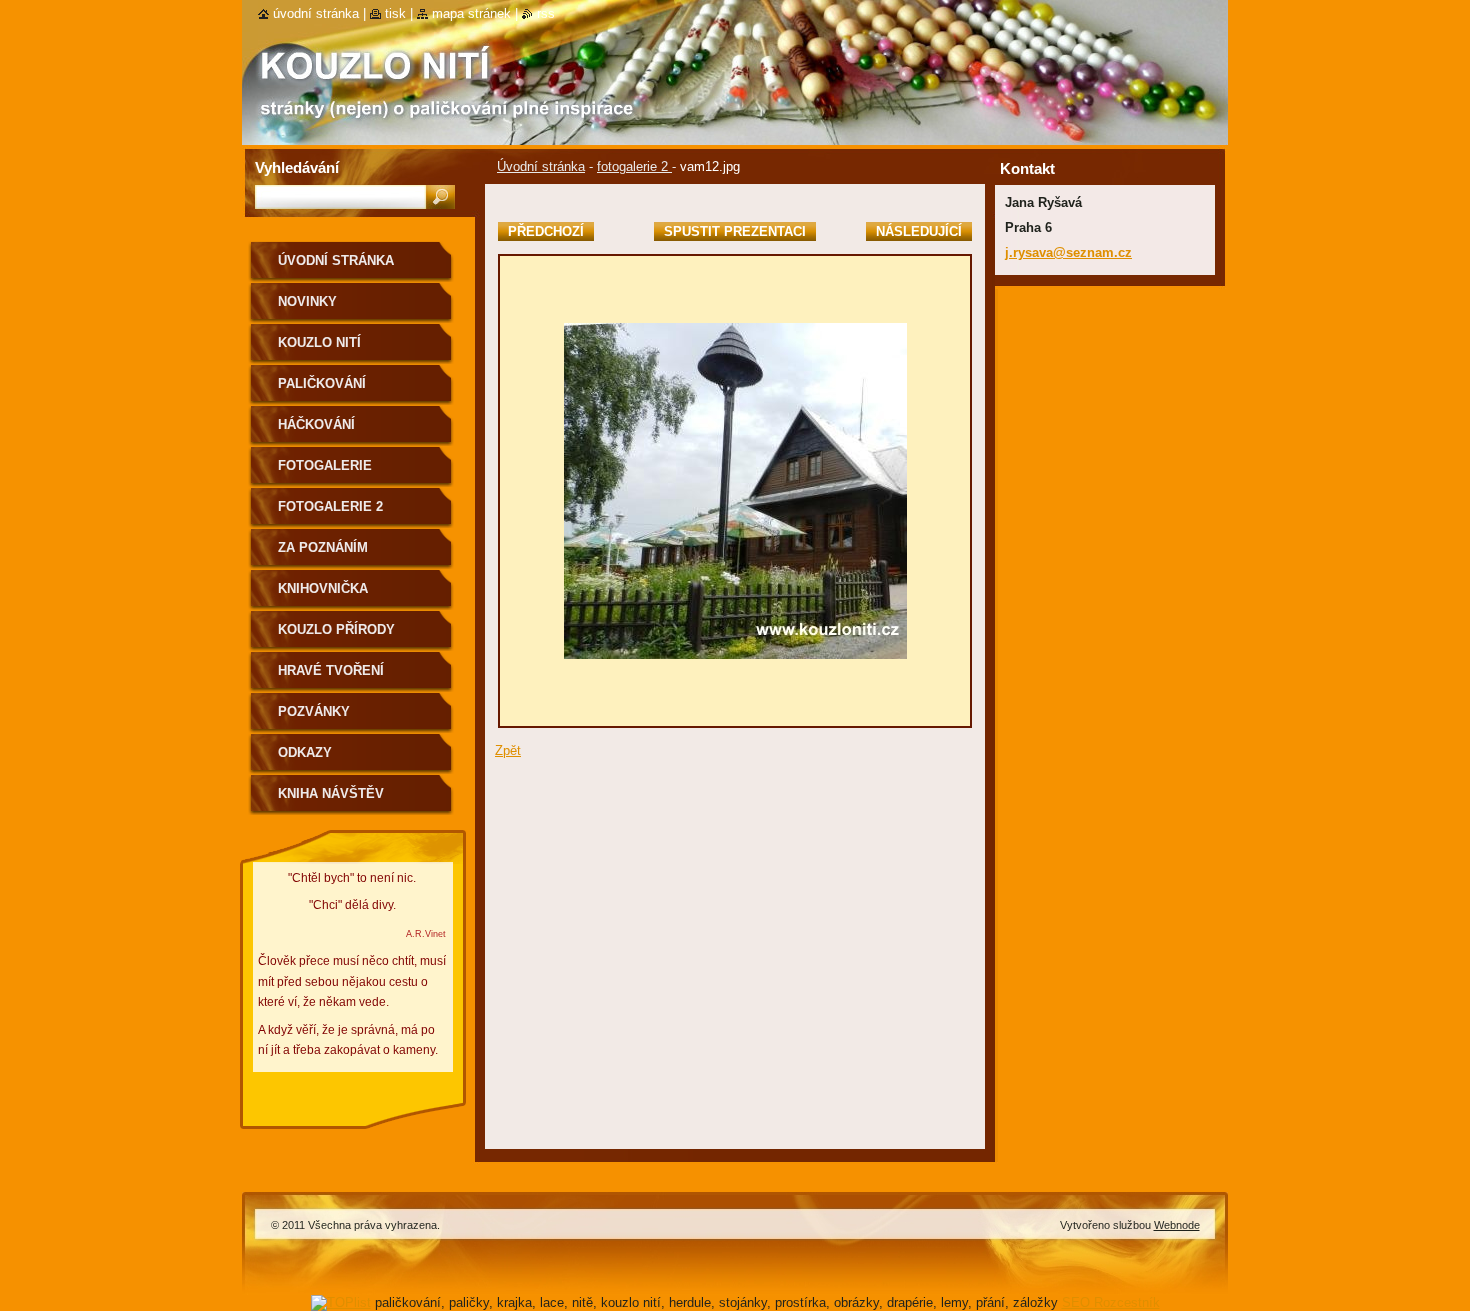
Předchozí (546, 231)
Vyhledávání (297, 167)
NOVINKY (307, 301)
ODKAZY (305, 752)
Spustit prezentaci (735, 231)
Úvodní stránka (541, 166)
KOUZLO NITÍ (319, 342)
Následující (919, 231)
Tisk (395, 13)
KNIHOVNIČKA (323, 588)
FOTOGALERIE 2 (330, 506)
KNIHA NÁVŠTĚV (331, 793)
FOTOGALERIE (325, 465)
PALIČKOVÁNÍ (322, 383)
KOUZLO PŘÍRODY (336, 629)
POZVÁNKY (314, 711)
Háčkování (316, 424)
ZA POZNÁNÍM (323, 547)
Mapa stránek (471, 13)
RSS (546, 13)
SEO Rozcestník (1111, 1302)
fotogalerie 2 (634, 166)
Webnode (1177, 1225)
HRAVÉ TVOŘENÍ (331, 670)
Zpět (508, 750)
